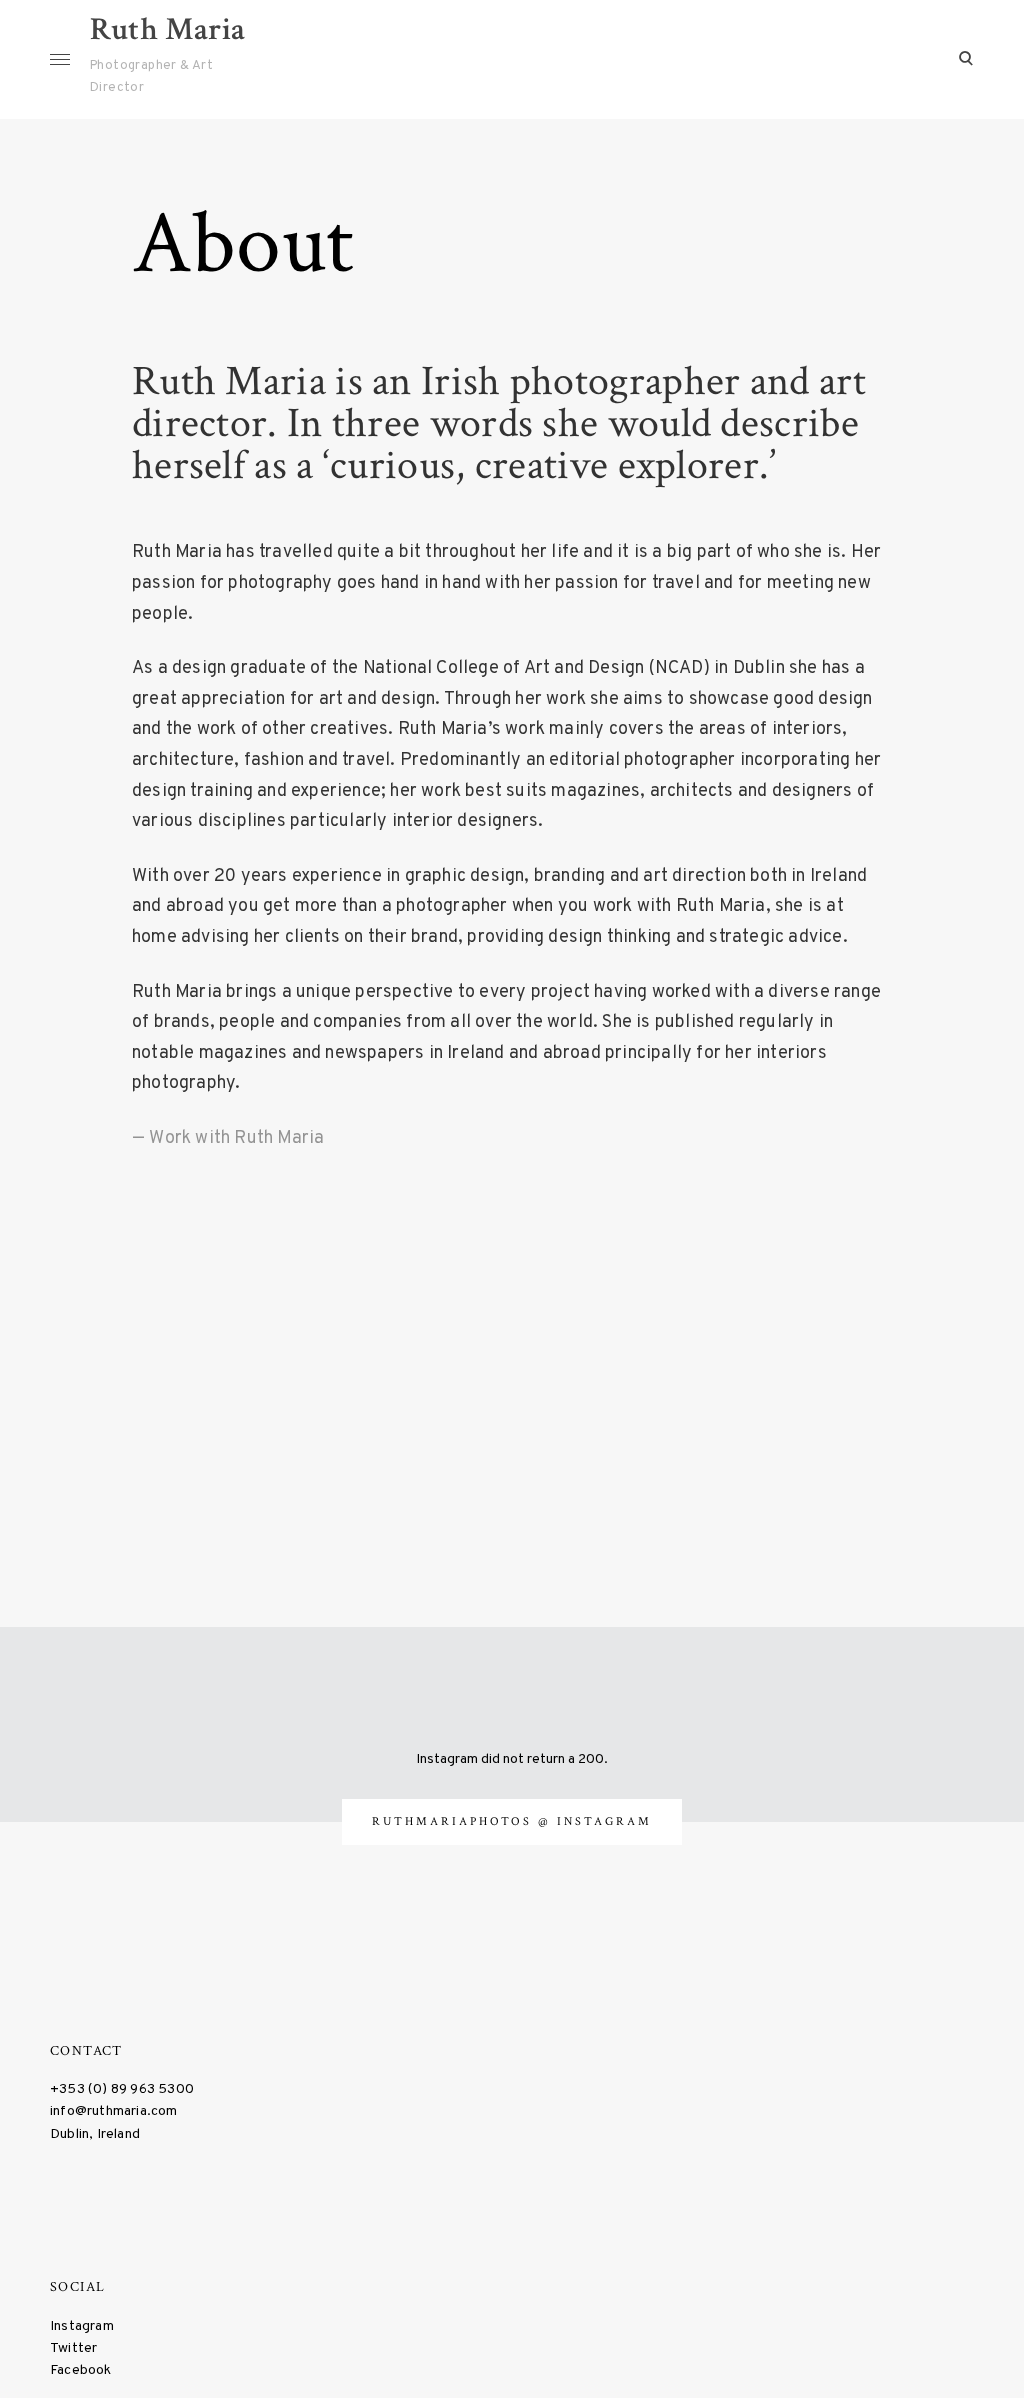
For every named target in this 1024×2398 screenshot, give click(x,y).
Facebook (81, 2370)
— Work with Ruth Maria (228, 1138)
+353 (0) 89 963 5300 (122, 2089)
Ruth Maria (167, 29)
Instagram (82, 2326)
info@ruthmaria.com (114, 2111)
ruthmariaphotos (455, 1821)
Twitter (73, 2348)
